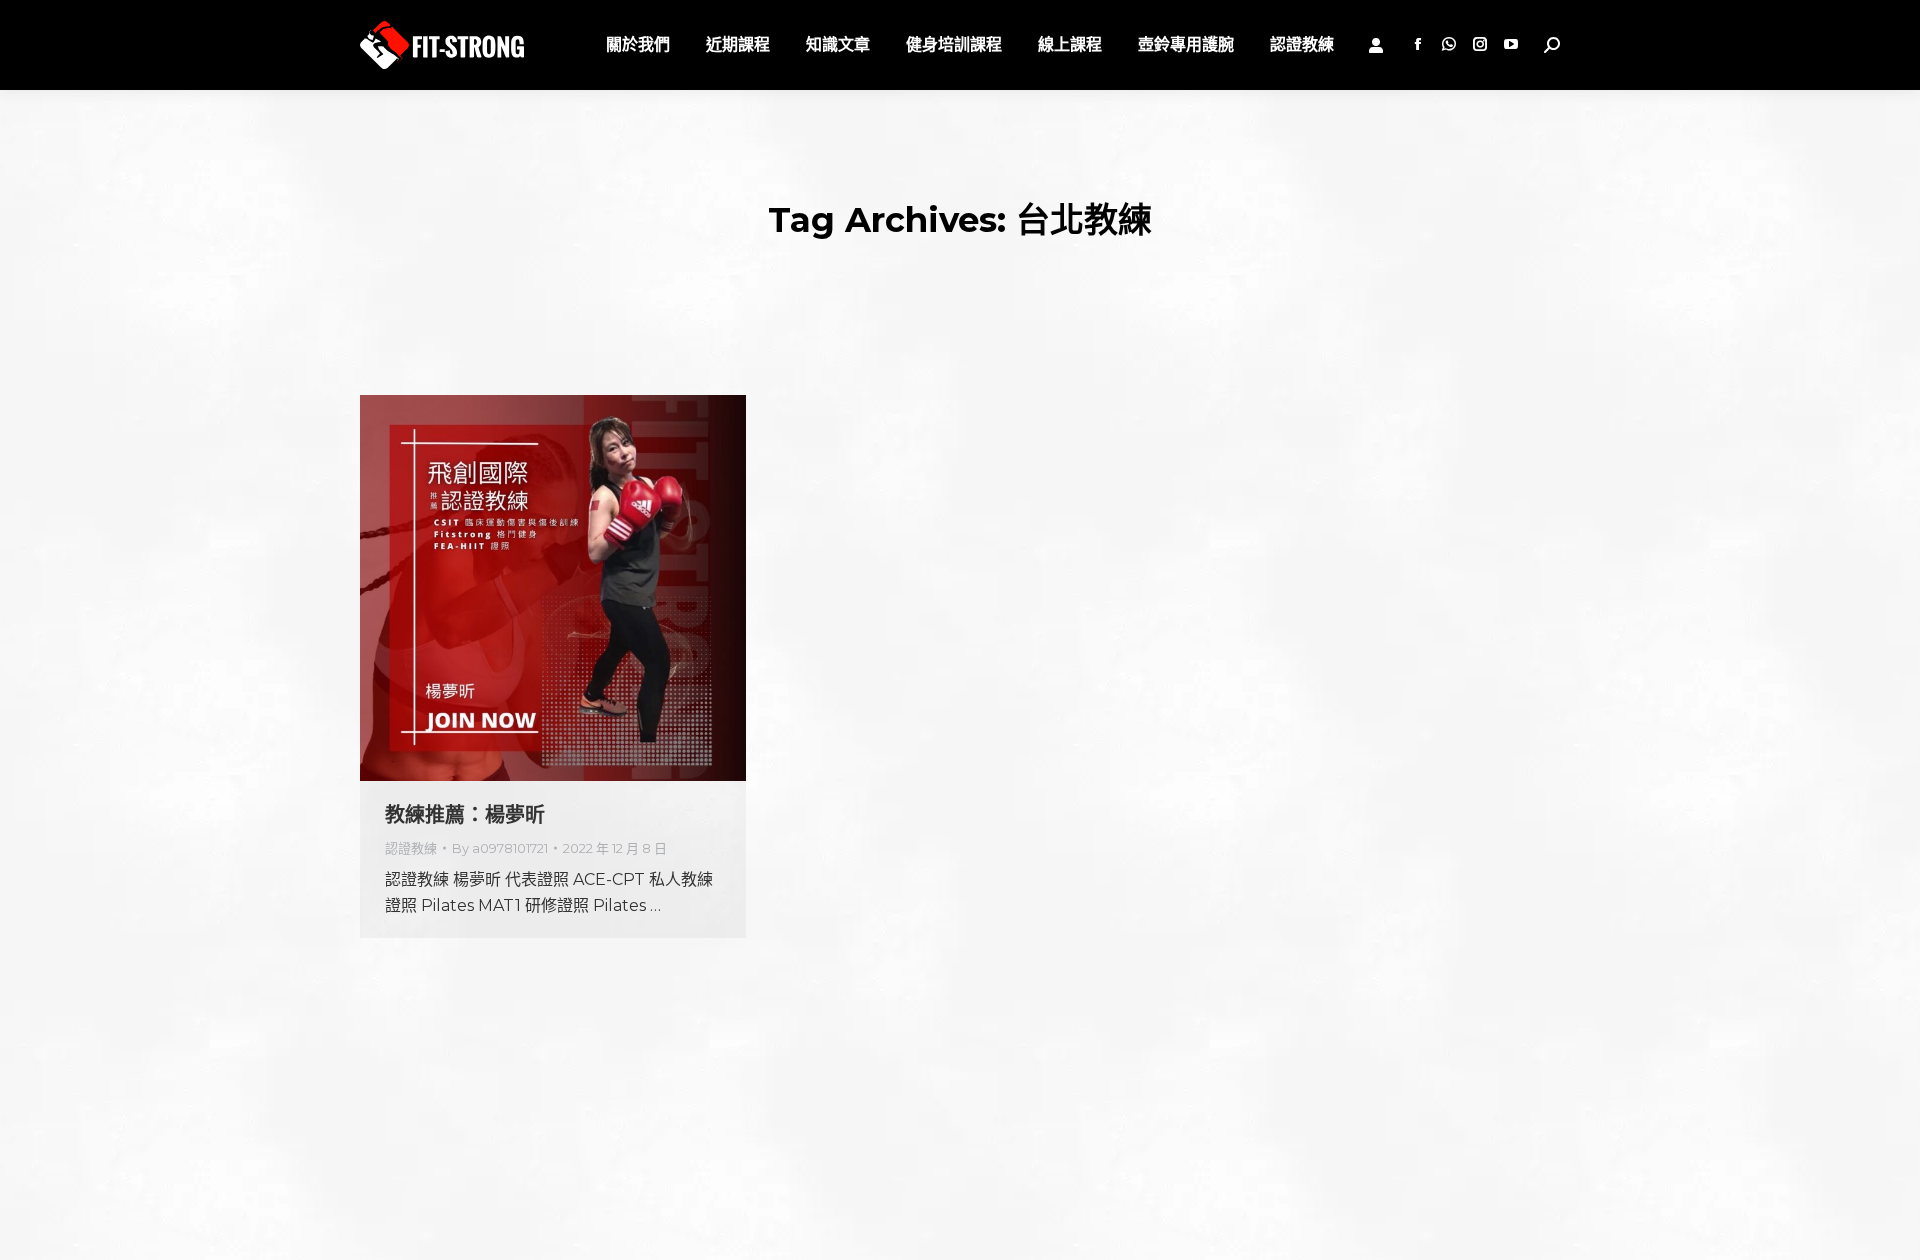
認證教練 (411, 848)
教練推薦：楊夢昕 (465, 815)
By (500, 848)
